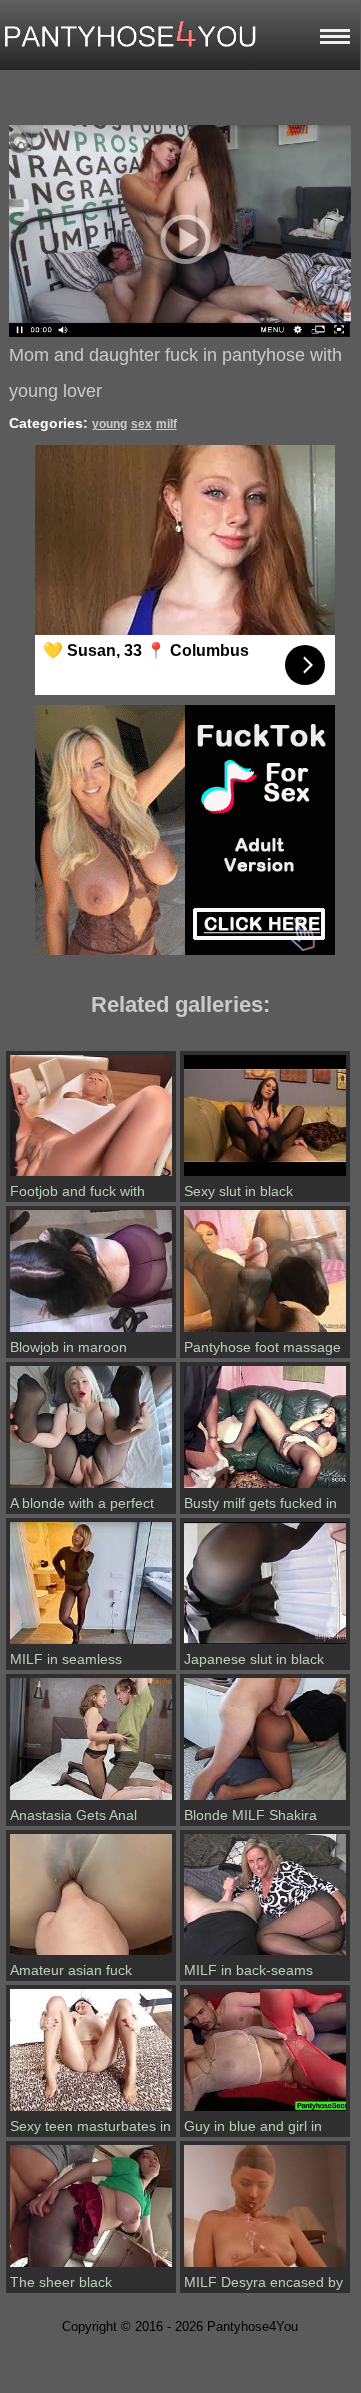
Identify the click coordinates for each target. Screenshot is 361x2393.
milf (166, 424)
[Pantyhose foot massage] (265, 1332)
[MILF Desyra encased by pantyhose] (265, 2267)
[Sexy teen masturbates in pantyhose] (91, 2111)
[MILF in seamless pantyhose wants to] (91, 1644)
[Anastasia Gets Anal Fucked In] (91, 1800)
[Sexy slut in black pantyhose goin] (265, 1176)
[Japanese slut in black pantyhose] (265, 1644)
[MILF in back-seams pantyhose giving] (265, 1955)
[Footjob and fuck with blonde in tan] (91, 1176)
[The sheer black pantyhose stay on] (91, 2267)
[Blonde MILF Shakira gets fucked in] (265, 1800)
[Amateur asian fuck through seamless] (91, 1955)
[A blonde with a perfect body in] (91, 1488)
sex (141, 424)
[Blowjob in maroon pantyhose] (91, 1332)
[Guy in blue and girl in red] (265, 2111)
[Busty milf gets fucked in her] (265, 1488)
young (109, 424)
